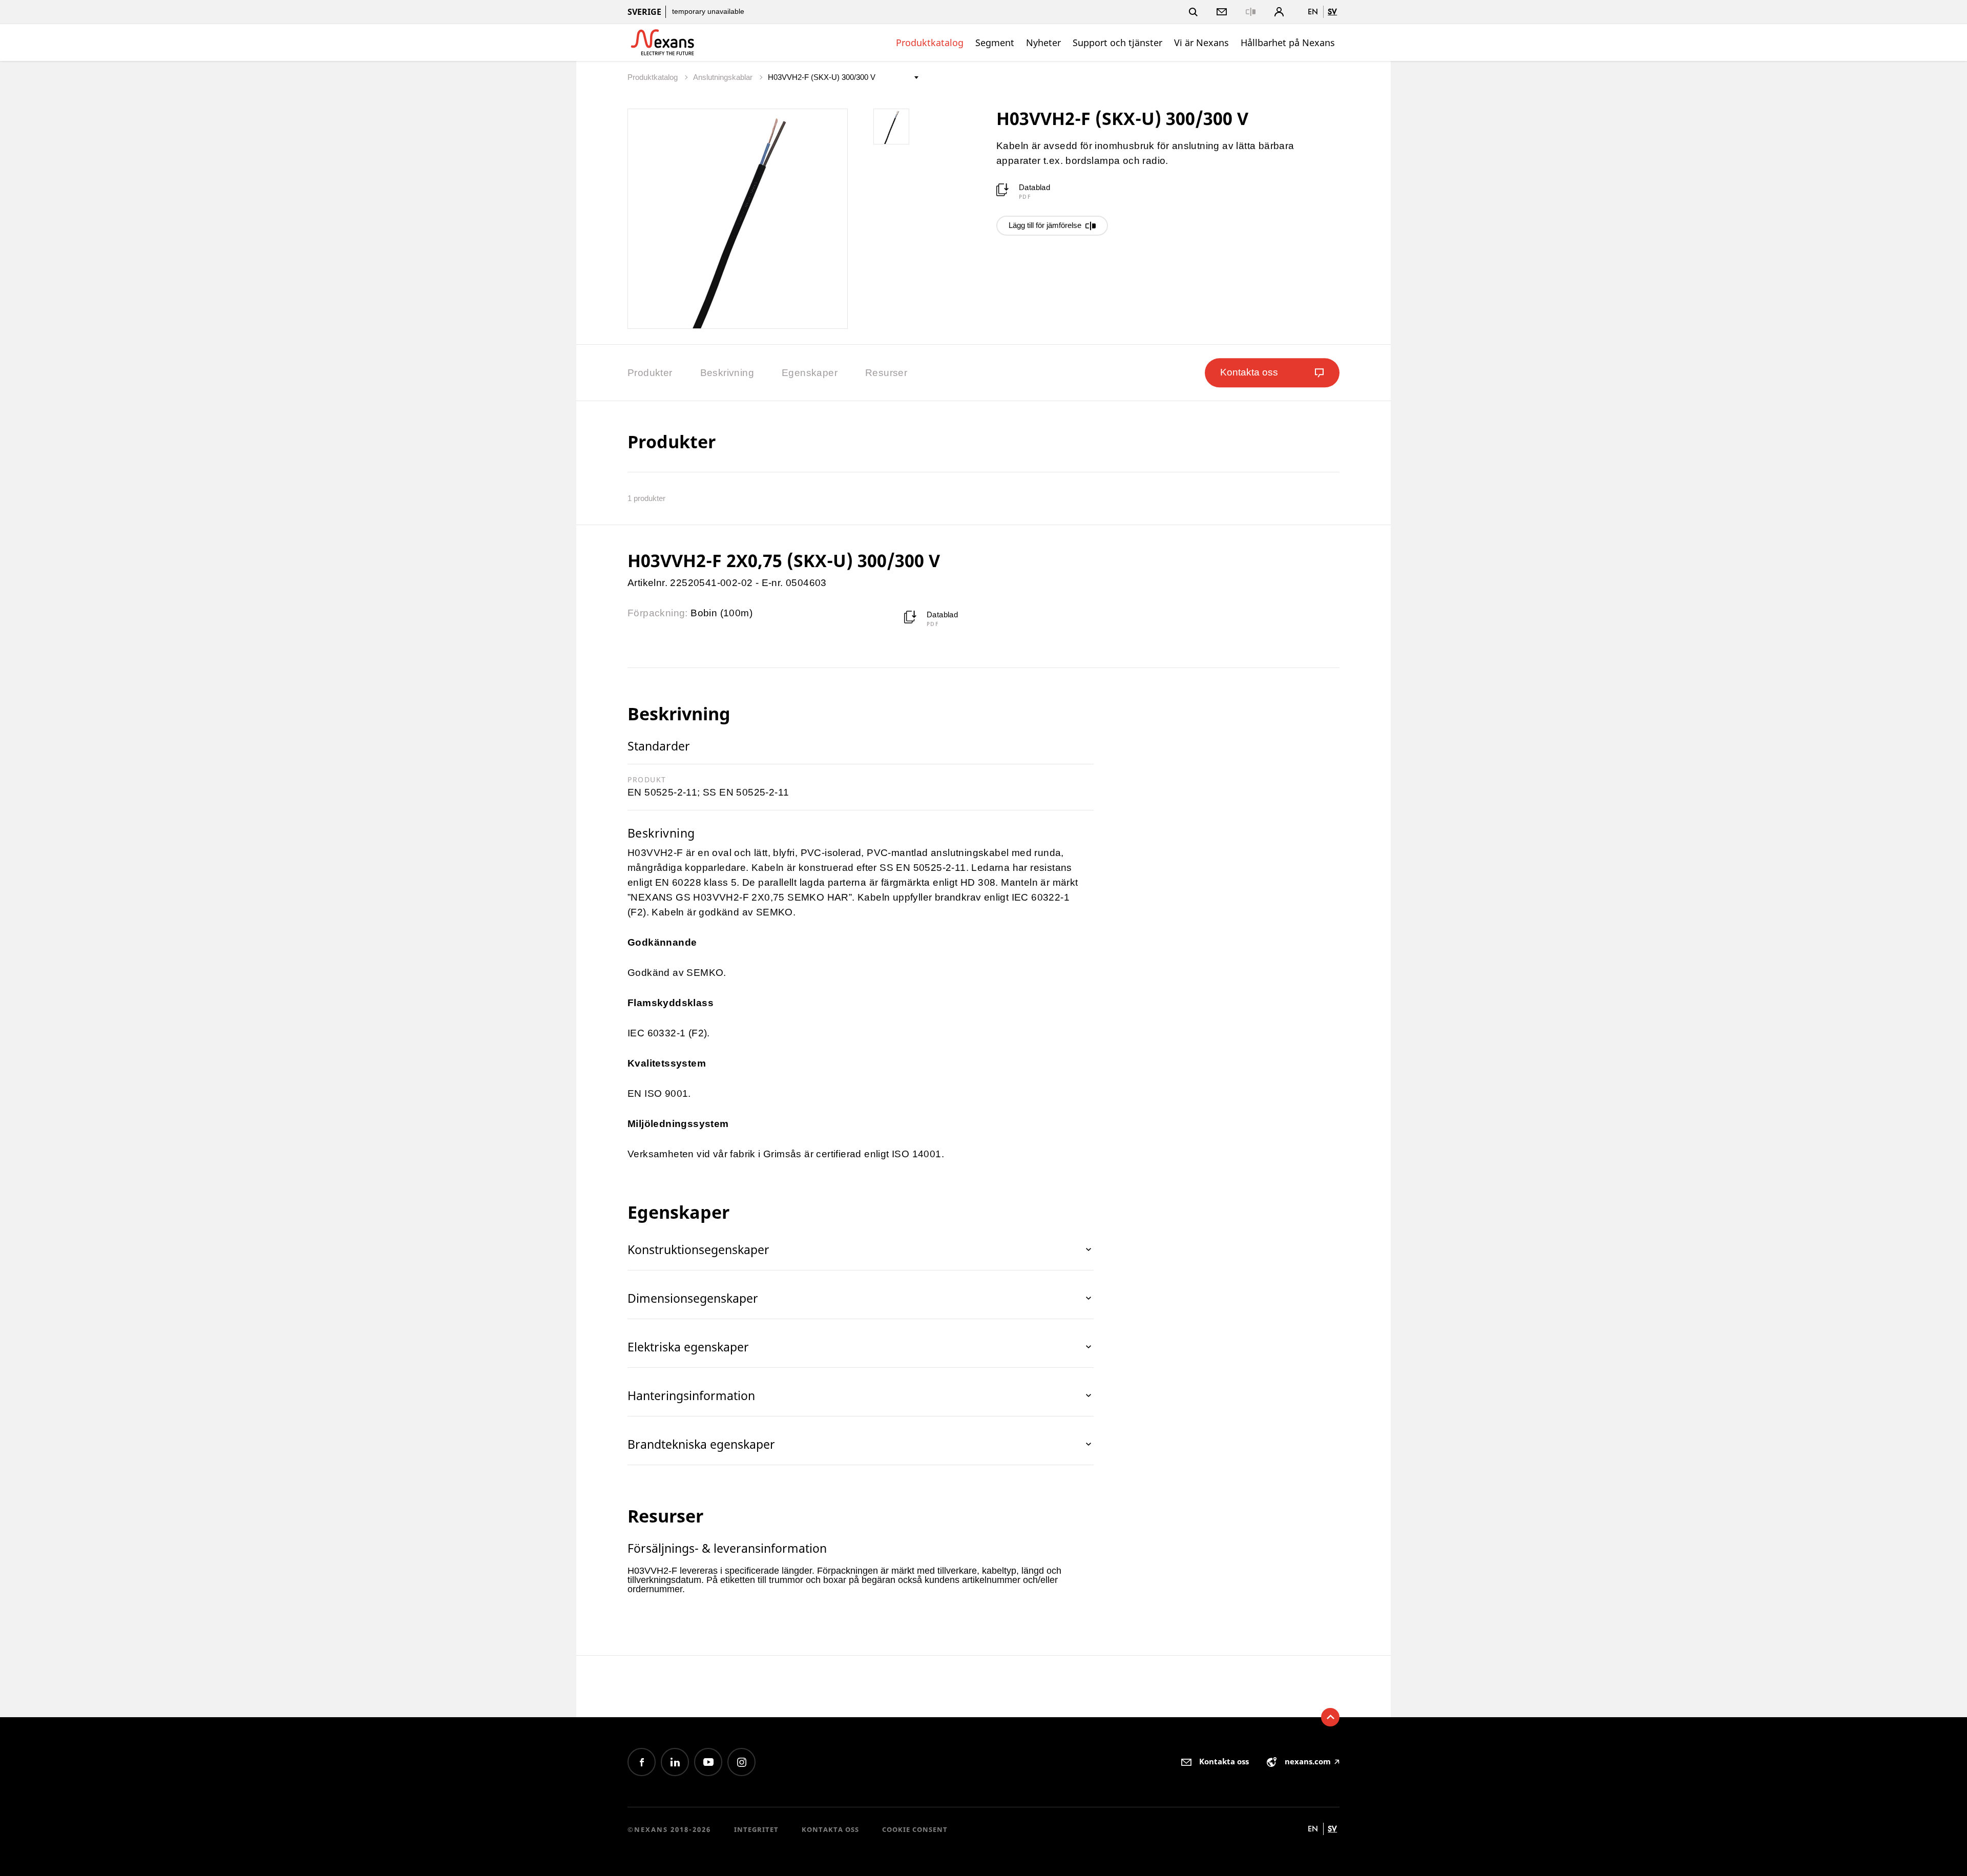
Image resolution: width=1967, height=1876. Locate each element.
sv (1332, 12)
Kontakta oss (830, 1829)
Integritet (756, 1829)
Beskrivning (727, 373)
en (1313, 12)
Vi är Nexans (1201, 43)
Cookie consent (915, 1829)
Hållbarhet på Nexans (1288, 43)
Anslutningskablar (724, 77)
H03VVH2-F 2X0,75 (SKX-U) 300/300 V (784, 560)
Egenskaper (810, 373)
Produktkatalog (930, 43)
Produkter (650, 373)
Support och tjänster (1117, 43)
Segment (995, 43)
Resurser (886, 373)
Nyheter (1043, 43)
